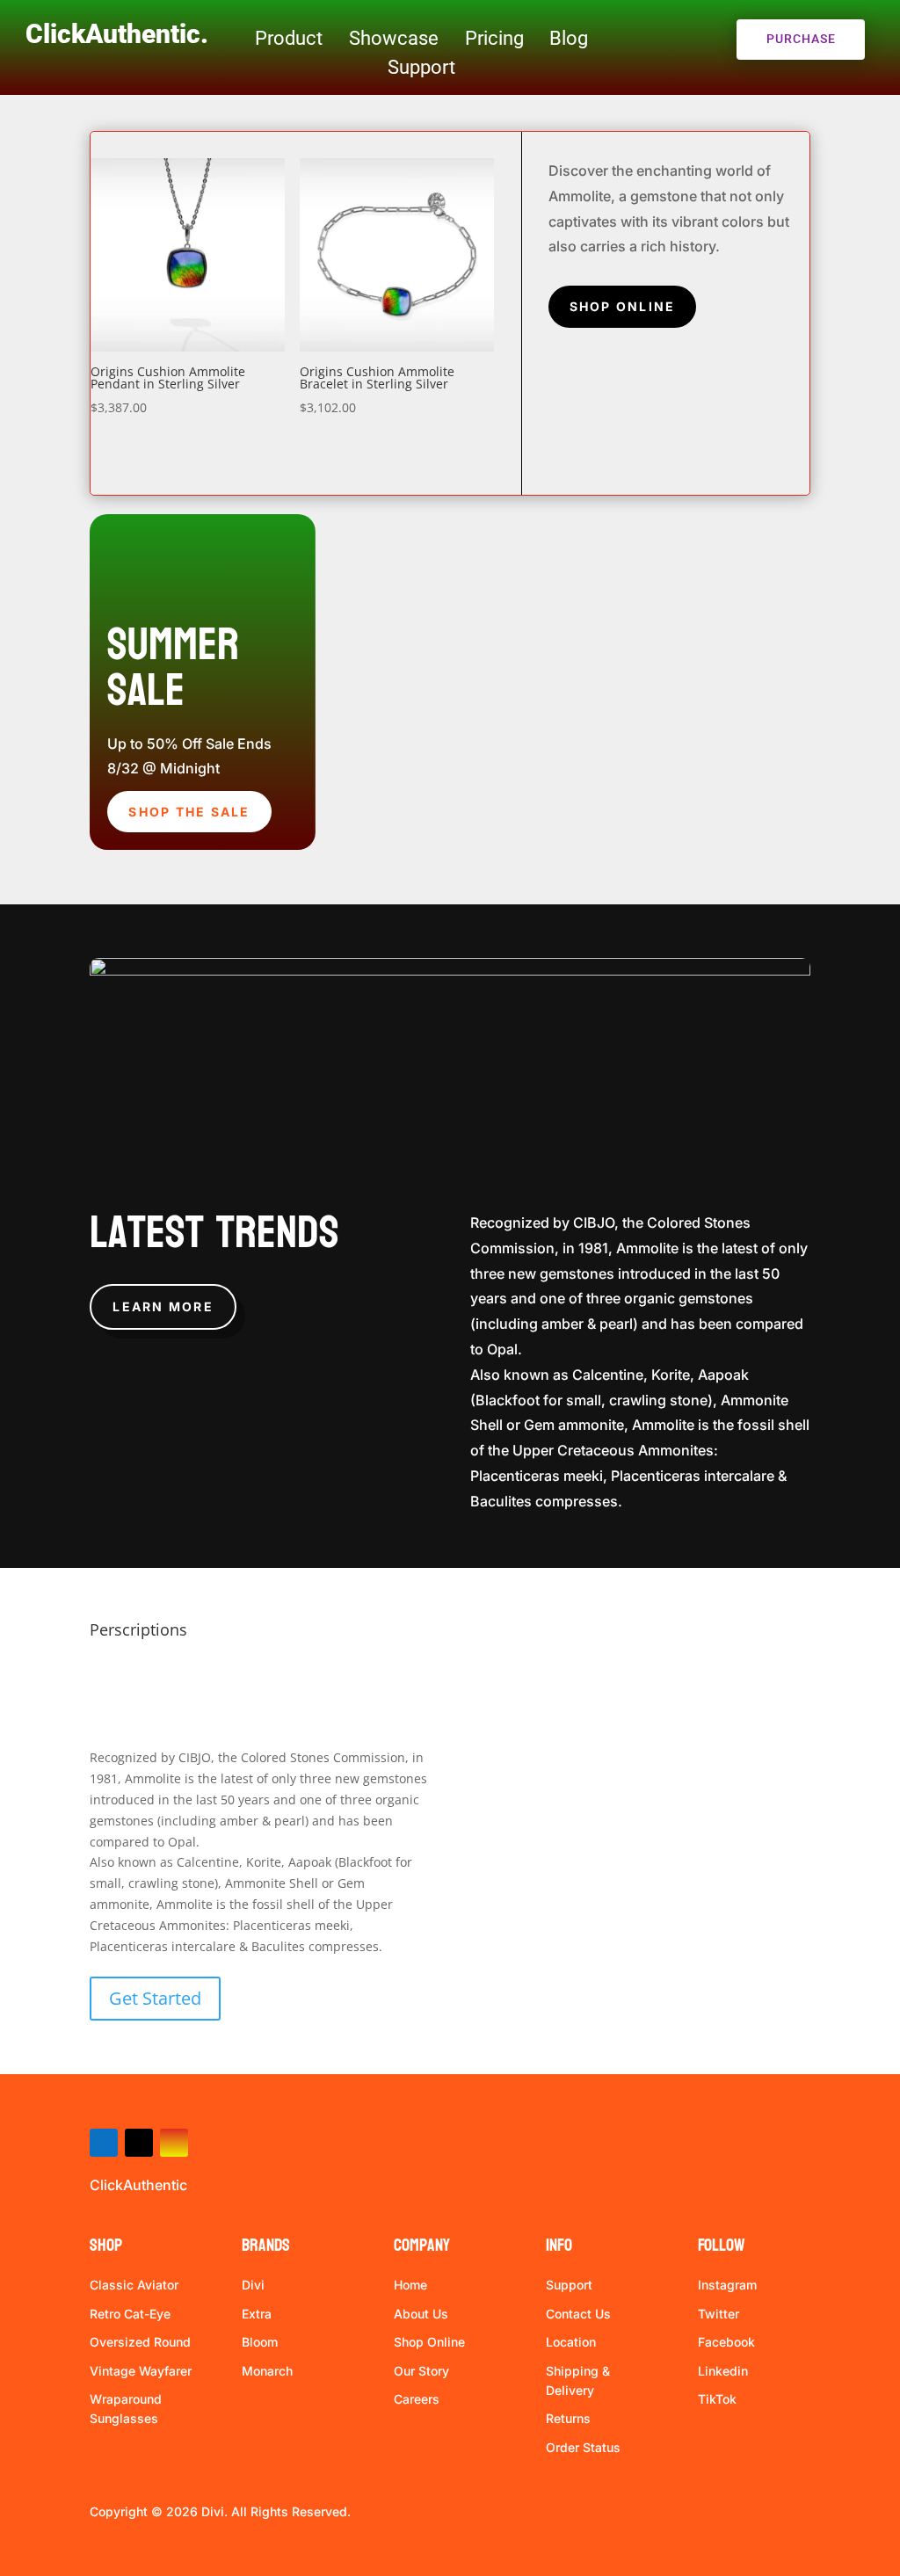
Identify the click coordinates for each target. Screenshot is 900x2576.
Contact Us (578, 2314)
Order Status (583, 2447)
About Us (421, 2314)
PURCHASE (801, 39)
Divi (253, 2285)
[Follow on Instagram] (174, 2143)
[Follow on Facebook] (104, 2143)
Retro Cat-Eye (130, 2314)
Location (571, 2342)
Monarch (267, 2371)
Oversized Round (140, 2342)
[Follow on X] (139, 2143)
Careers (417, 2399)
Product (289, 38)
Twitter (719, 2314)
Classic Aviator (134, 2285)
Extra (257, 2314)
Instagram (727, 2285)
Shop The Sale (189, 812)
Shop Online (623, 306)
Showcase (394, 38)
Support (421, 67)
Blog (569, 38)
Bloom (260, 2342)
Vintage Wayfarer (141, 2371)
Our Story (421, 2371)
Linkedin (723, 2371)
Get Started (155, 1998)
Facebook (726, 2342)
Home (410, 2285)
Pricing (494, 38)
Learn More (163, 1306)
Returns (568, 2418)
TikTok (717, 2399)
